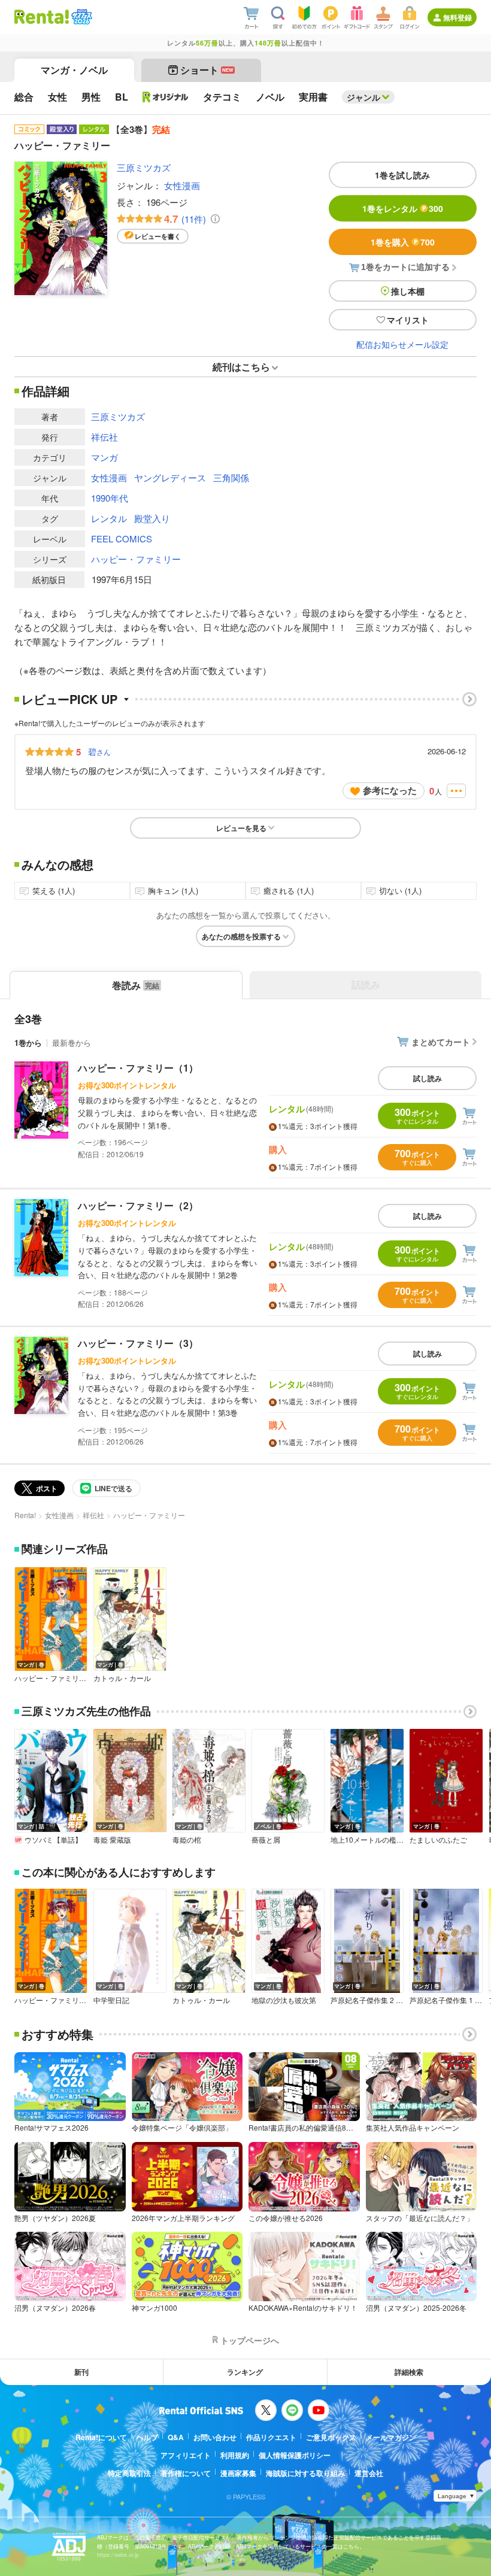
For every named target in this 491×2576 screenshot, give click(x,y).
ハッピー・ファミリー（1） (138, 1068)
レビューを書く (158, 236)
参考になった (390, 790)
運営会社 (369, 2473)
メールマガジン (391, 2437)
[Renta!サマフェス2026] (81, 17)
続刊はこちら (241, 367)
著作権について (186, 2473)
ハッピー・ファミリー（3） (138, 1343)
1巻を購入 (403, 242)
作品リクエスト (271, 2437)
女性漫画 (182, 185)
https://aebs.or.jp (118, 2555)
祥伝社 (104, 437)
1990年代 (110, 498)
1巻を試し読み (402, 175)
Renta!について (101, 2437)
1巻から (28, 1043)
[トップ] (42, 17)
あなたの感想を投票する (241, 936)
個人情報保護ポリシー (295, 2455)
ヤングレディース (170, 477)
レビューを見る (241, 828)
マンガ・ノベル (74, 70)
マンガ (104, 457)
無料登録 (457, 17)
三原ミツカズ (144, 167)
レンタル (109, 518)
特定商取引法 (129, 2473)
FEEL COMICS (122, 538)
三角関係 (231, 477)
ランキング (245, 2372)
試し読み (428, 1078)
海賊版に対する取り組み (305, 2473)
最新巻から (72, 1043)
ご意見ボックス (331, 2437)
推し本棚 (408, 291)
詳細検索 (409, 2372)
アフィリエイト (186, 2455)
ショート (207, 70)
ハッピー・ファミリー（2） (138, 1205)
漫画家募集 (238, 2473)
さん (99, 751)
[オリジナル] (166, 97)
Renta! (25, 1515)
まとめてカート (441, 1042)
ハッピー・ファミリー (136, 559)
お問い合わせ (215, 2437)
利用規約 (235, 2455)
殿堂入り (152, 518)
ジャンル (363, 97)
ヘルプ (147, 2437)
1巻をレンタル (403, 208)
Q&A (176, 2437)
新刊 (81, 2372)
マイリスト (408, 320)
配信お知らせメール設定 (402, 344)
